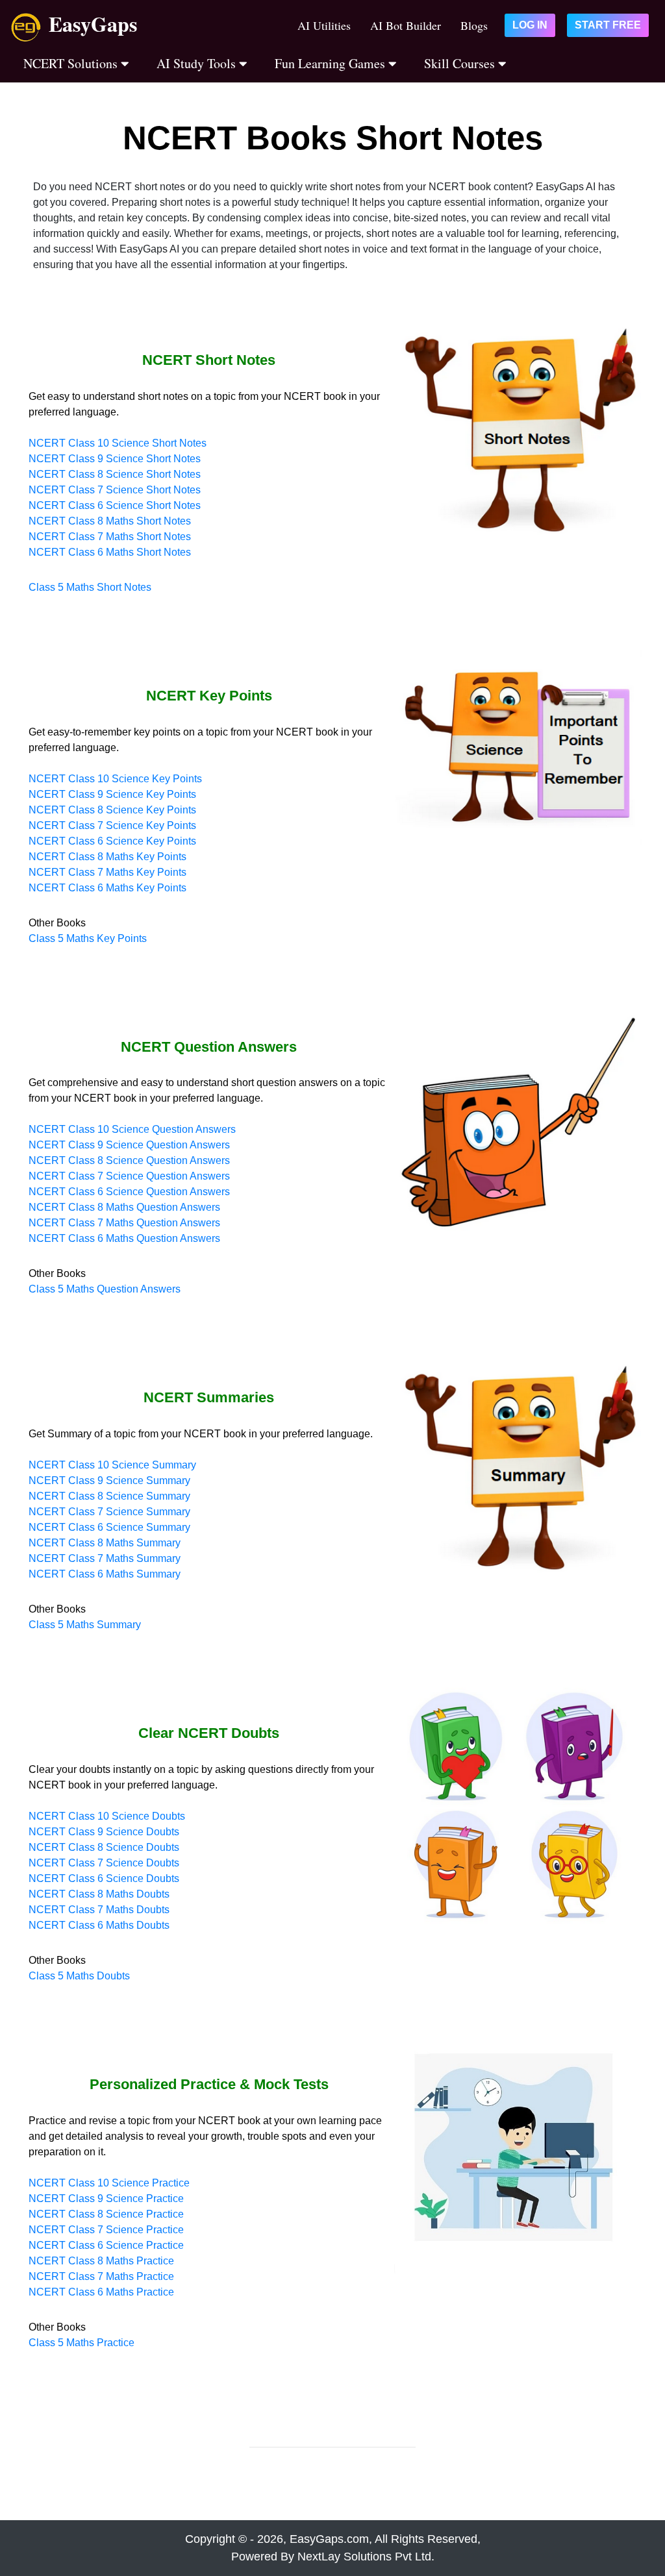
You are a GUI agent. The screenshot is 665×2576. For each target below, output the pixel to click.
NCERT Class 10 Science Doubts (107, 1816)
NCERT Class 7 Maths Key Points (107, 872)
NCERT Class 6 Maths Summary (105, 1574)
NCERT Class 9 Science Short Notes (115, 459)
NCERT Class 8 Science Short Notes (115, 474)
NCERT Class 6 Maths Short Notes (110, 552)
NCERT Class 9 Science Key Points (112, 794)
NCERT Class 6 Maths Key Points (107, 888)
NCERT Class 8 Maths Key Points (107, 857)
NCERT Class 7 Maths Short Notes (110, 537)
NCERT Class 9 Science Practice (106, 2198)
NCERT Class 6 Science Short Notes (115, 505)
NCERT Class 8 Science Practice (106, 2214)
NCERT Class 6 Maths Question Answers (124, 1238)
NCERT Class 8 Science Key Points (112, 810)
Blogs (474, 25)
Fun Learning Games (332, 63)
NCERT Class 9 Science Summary (109, 1480)
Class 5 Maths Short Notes (90, 587)
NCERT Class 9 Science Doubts (104, 1832)
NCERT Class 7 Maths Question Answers (124, 1223)
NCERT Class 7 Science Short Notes (115, 490)
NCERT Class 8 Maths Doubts (99, 1894)
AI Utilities (324, 25)
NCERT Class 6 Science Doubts (104, 1878)
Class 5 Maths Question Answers (105, 1289)
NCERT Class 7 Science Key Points (112, 825)
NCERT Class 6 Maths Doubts (99, 1925)
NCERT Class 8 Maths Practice (101, 2261)
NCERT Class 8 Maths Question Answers (124, 1207)
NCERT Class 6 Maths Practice (101, 2292)
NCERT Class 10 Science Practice (109, 2183)
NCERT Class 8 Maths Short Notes (110, 521)
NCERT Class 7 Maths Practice (101, 2276)
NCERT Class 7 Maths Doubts (99, 1910)
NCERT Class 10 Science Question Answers (132, 1129)
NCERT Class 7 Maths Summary (105, 1558)
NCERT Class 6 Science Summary (109, 1527)
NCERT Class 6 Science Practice (106, 2245)
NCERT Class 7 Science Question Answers (129, 1176)
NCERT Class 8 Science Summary (109, 1496)
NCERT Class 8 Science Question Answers (129, 1160)
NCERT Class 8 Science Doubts (104, 1847)
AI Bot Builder (406, 25)
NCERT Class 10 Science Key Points (115, 779)
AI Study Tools (198, 63)
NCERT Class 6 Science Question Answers (129, 1192)
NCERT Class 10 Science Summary (112, 1465)
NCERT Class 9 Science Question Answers (129, 1145)
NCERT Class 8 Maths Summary (105, 1543)
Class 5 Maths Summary (85, 1625)
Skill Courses (461, 63)
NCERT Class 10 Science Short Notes (118, 443)
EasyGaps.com (329, 2539)
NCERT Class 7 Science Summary (109, 1512)
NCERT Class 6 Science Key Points (112, 841)
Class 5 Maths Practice (82, 2343)
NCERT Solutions (72, 63)
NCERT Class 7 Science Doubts (104, 1863)
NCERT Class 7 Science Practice (106, 2230)
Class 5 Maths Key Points (88, 938)
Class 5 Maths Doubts (79, 1976)
